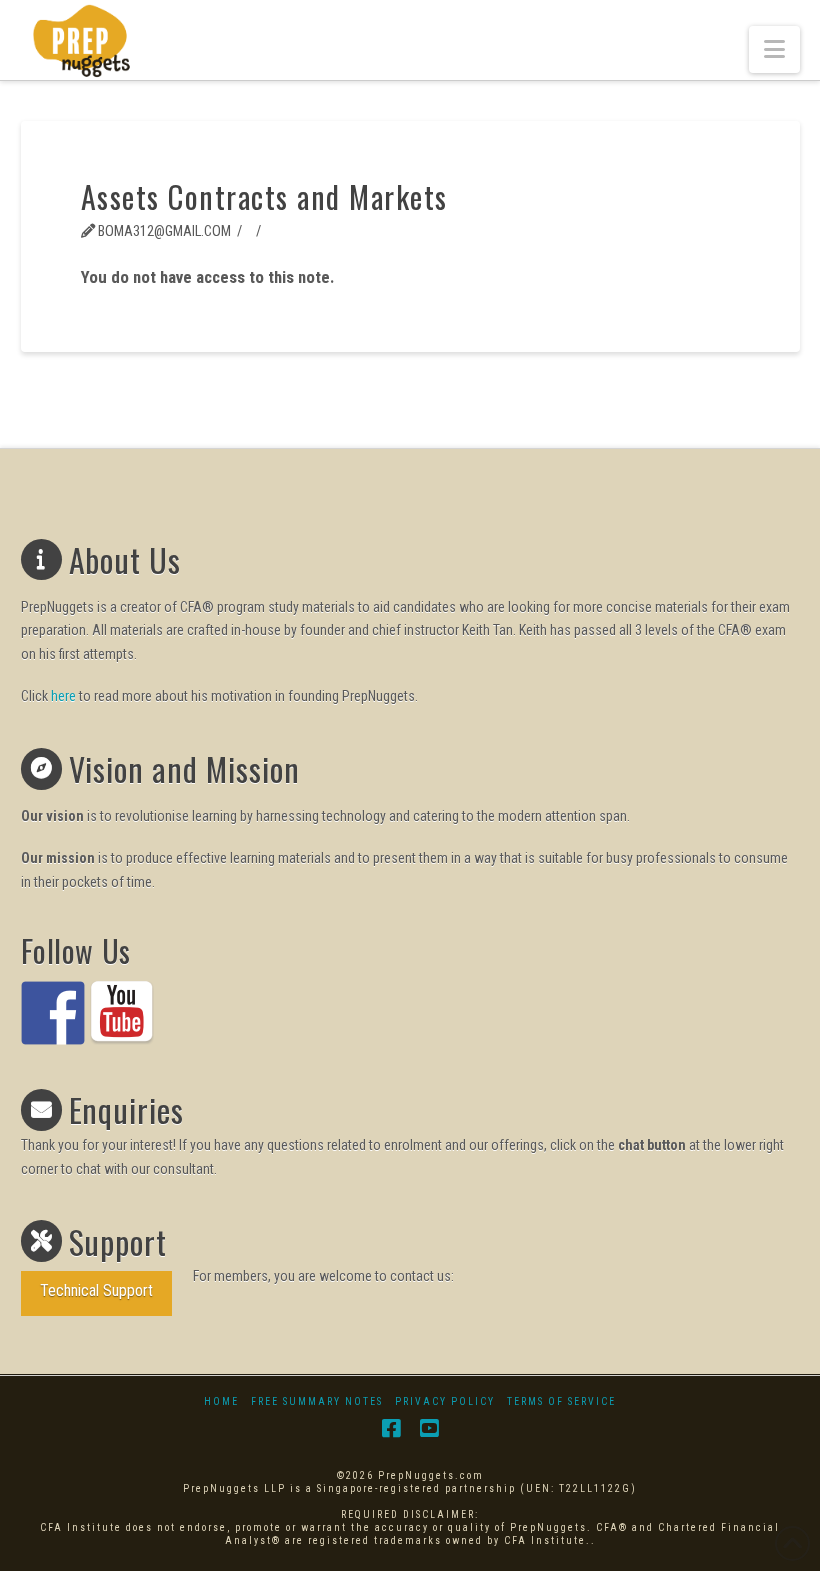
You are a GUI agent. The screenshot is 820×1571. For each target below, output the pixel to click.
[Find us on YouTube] (122, 1013)
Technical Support (96, 1290)
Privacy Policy (445, 1401)
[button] (774, 49)
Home (221, 1401)
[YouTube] (429, 1428)
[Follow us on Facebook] (53, 1013)
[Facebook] (391, 1428)
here (63, 696)
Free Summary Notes (317, 1401)
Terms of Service (561, 1401)
